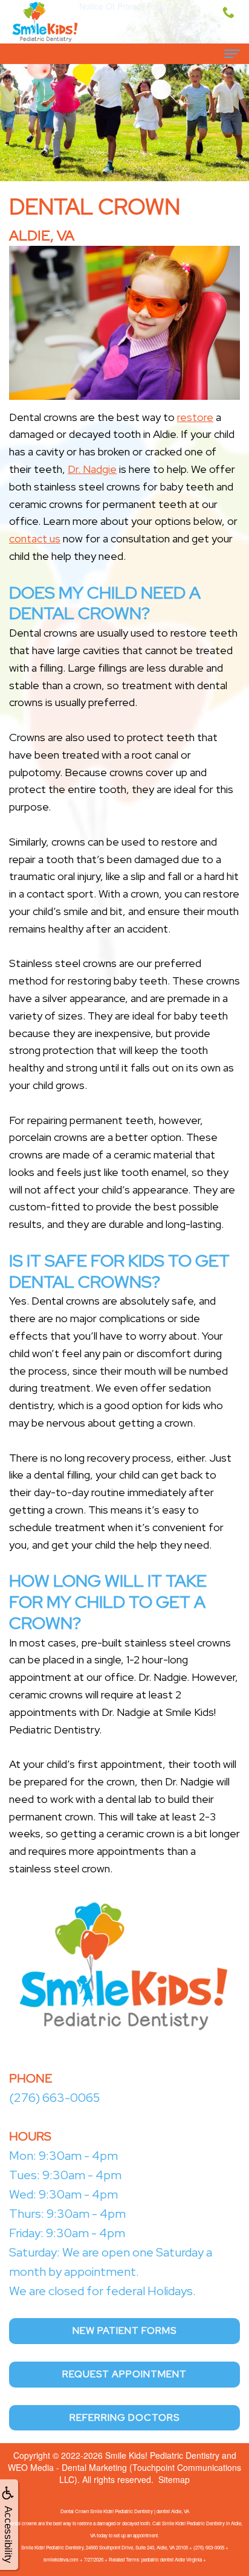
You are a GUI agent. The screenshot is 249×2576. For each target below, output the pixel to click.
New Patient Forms (124, 2330)
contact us (35, 538)
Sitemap (174, 2479)
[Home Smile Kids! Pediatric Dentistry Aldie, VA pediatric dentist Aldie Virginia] (45, 22)
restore (195, 417)
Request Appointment (124, 2374)
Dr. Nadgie (92, 469)
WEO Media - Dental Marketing (67, 2467)
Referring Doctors (124, 2417)
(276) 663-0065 (54, 2098)
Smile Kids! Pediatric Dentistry (162, 2455)
